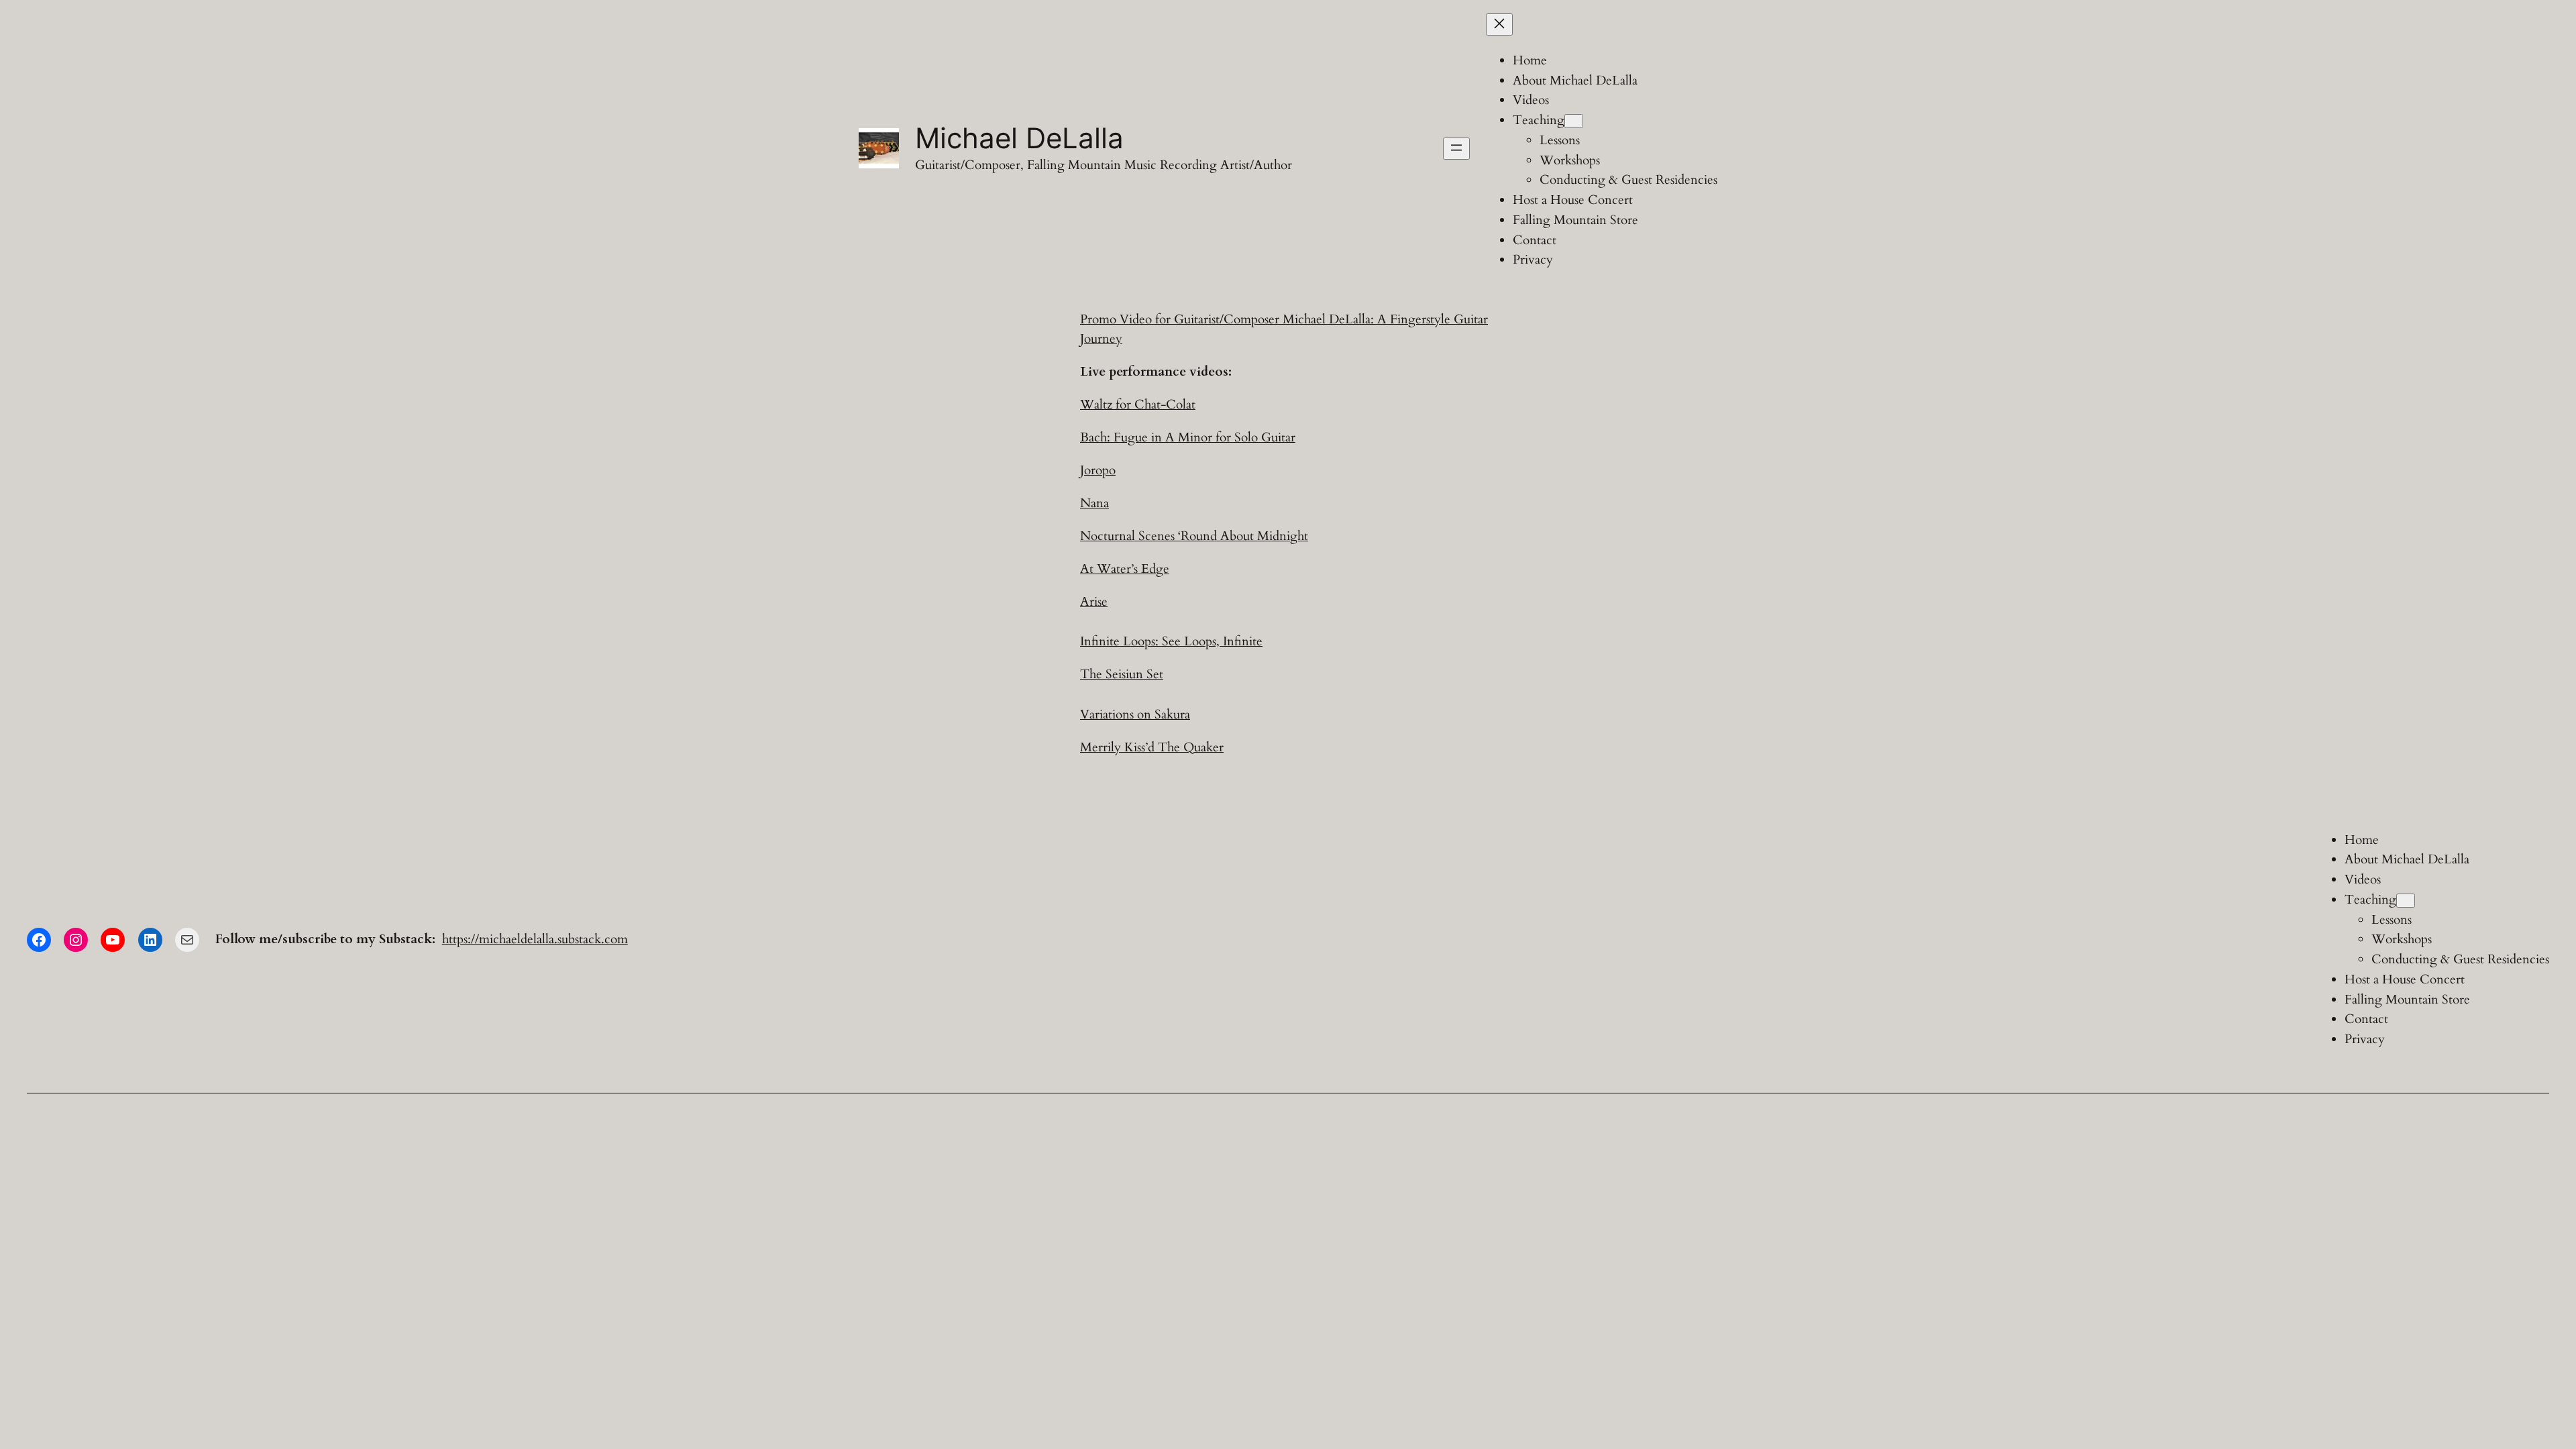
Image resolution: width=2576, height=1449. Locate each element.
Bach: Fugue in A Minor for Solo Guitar (1188, 437)
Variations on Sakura (1135, 714)
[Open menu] (1456, 149)
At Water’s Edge (1125, 569)
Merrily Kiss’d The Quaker (1152, 747)
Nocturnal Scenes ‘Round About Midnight (1194, 536)
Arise (1094, 602)
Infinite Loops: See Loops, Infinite (1171, 641)
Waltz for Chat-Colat (1138, 405)
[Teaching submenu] (1574, 121)
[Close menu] (1499, 24)
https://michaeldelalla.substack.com (535, 939)
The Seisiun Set (1122, 674)
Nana (1094, 503)
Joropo (1098, 470)
